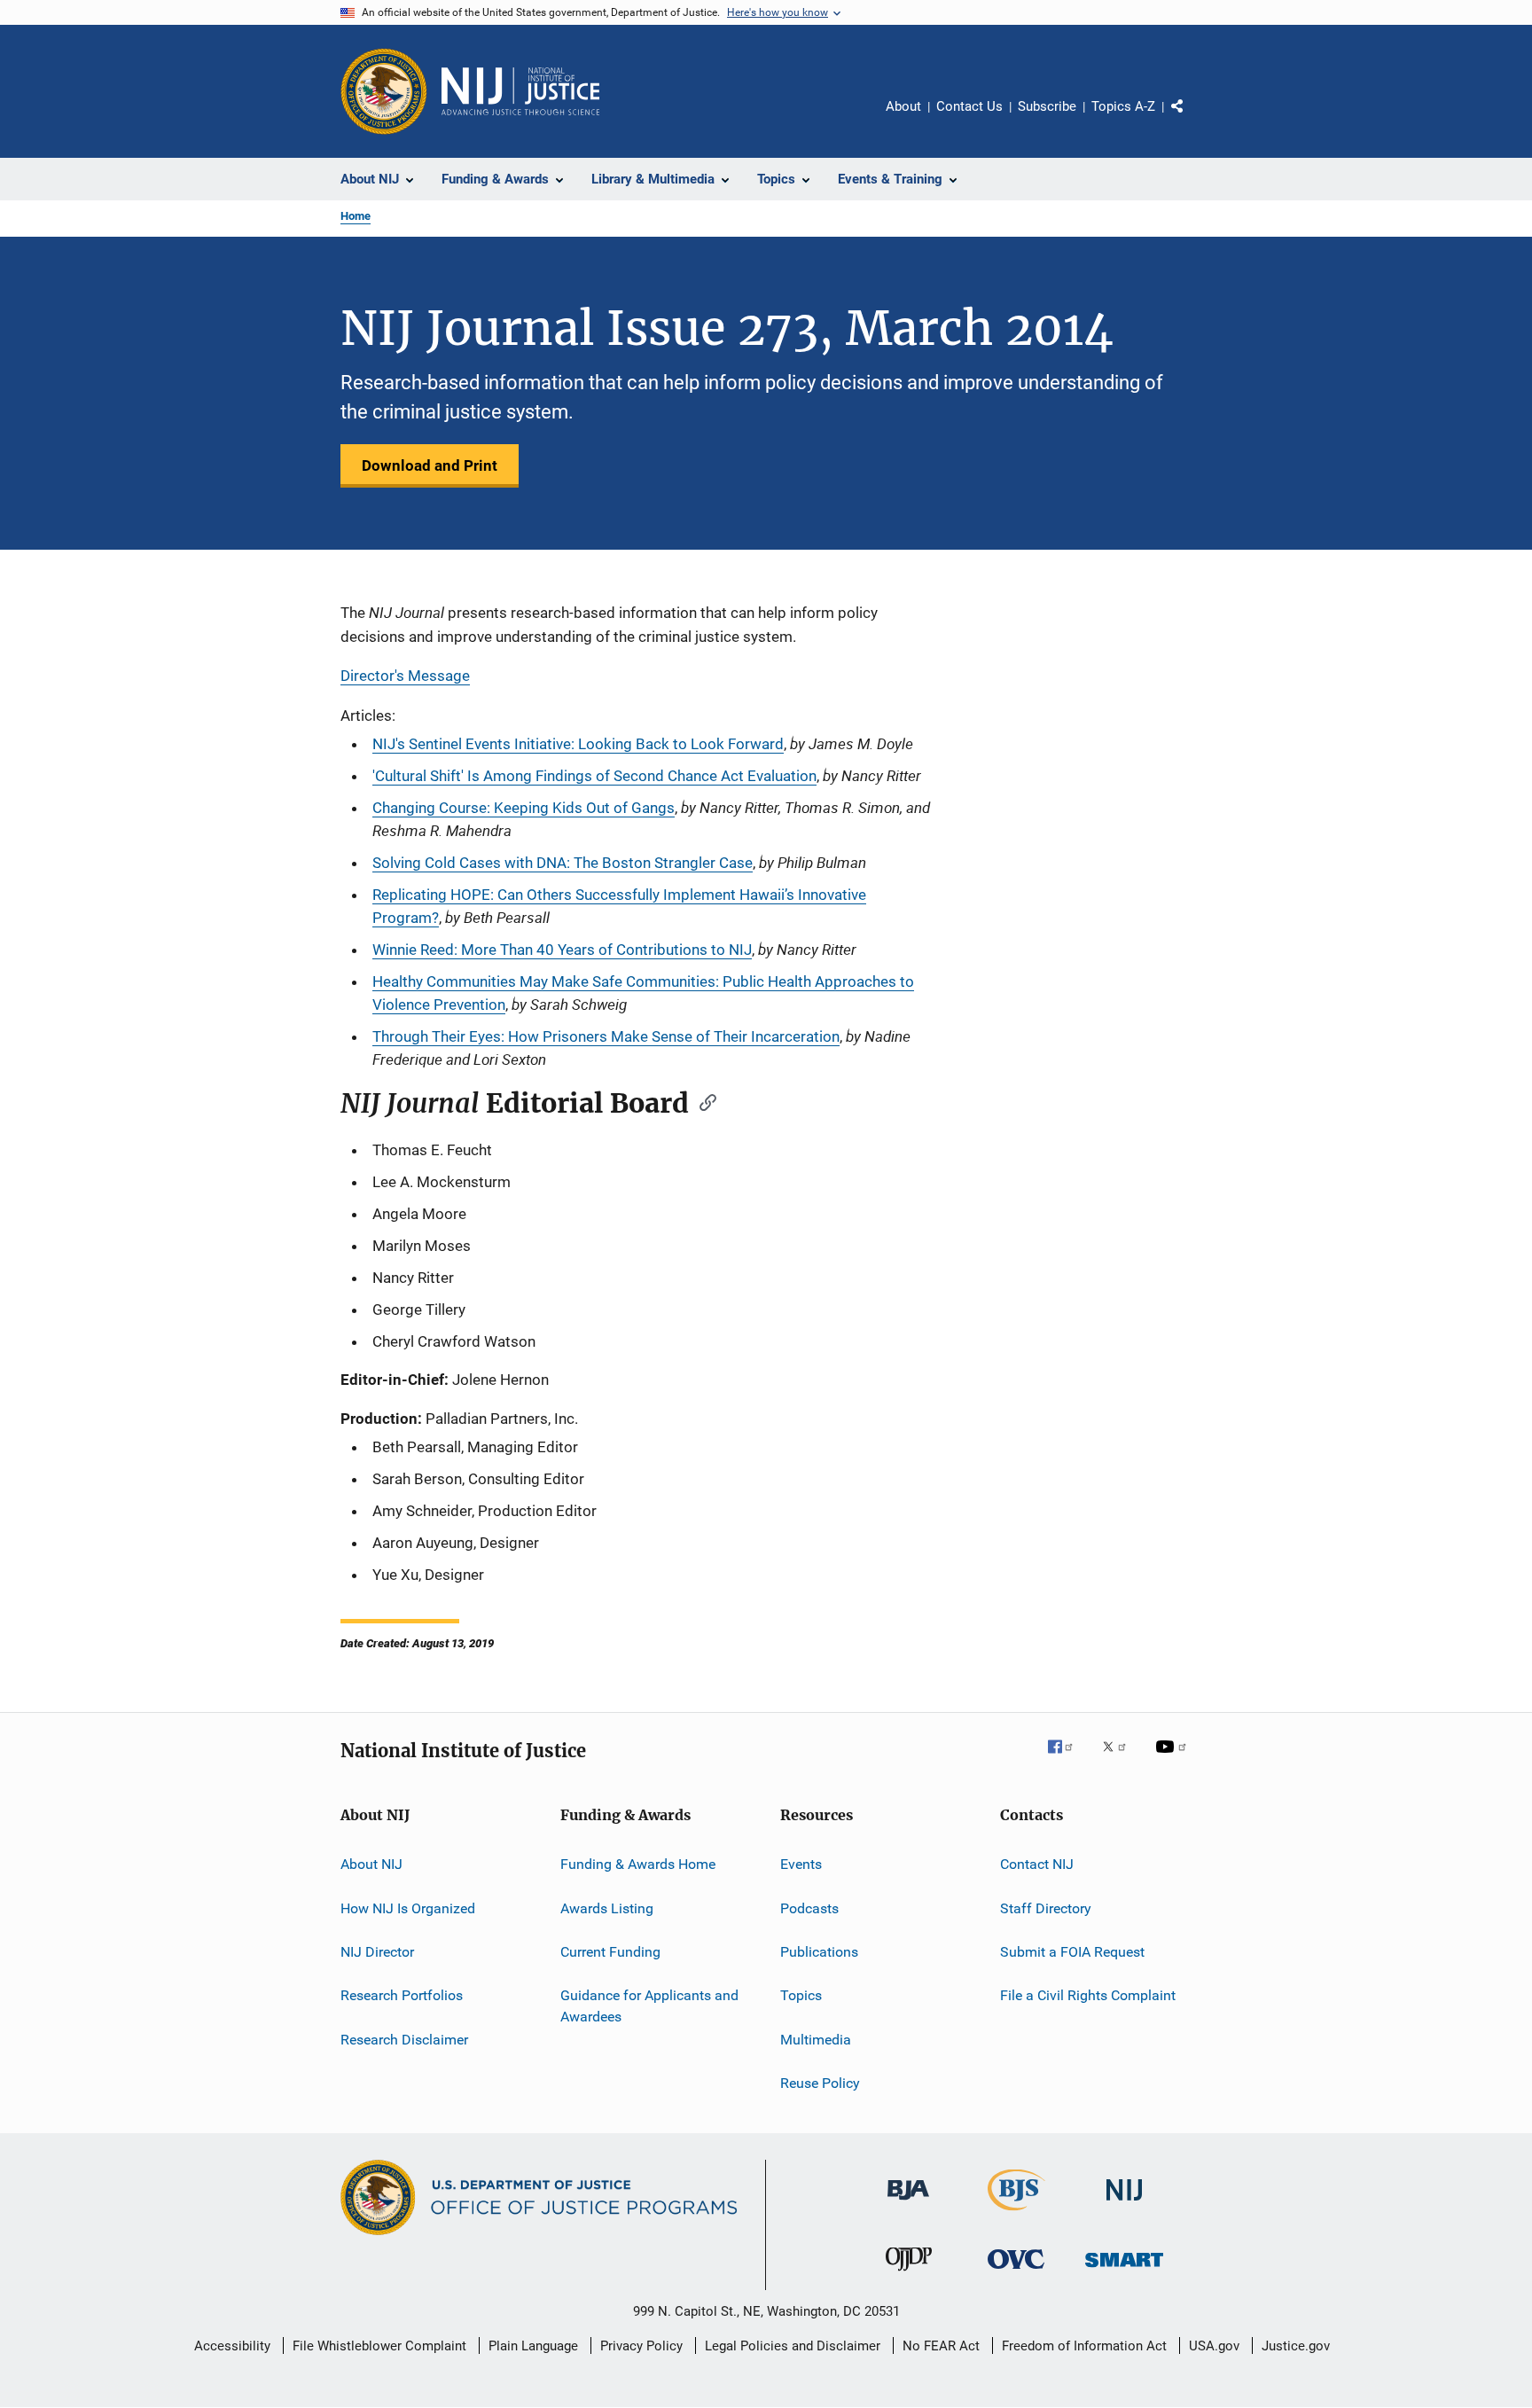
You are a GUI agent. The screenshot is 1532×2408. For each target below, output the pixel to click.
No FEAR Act (941, 2346)
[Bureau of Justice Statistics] (1016, 2214)
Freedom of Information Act (1084, 2346)
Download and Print (430, 465)
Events (801, 1864)
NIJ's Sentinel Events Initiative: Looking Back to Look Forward (578, 744)
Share (1192, 119)
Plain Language (533, 2346)
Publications (819, 1952)
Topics (801, 1995)
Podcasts (809, 1908)
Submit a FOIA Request (1072, 1952)
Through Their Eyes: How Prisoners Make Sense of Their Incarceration (606, 1036)
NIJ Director (377, 1952)
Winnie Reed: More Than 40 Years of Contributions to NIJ (562, 950)
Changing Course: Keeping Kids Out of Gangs (524, 808)
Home (356, 216)
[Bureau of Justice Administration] (908, 2203)
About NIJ (371, 1864)
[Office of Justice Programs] (384, 91)
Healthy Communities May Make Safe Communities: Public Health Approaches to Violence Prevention (643, 993)
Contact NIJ (1037, 1864)
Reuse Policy (820, 2083)
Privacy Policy (641, 2346)
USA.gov (1214, 2346)
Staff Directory (1046, 1908)
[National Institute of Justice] (1124, 2204)
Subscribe (1047, 106)
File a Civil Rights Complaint (1088, 1995)
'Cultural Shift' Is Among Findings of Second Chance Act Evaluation (594, 776)
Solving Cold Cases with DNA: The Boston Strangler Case (563, 863)
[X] (1121, 1759)
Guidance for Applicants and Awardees (649, 2006)
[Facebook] (1067, 1759)
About (903, 106)
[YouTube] (1174, 1759)
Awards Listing (607, 1908)
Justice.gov (1296, 2346)
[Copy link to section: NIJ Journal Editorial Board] (702, 1101)
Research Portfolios (402, 1995)
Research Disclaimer (404, 2039)
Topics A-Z (1123, 106)
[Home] (520, 91)
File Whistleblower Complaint (379, 2346)
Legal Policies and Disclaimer (793, 2346)
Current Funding (610, 1952)
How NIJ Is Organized (408, 1908)
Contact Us (969, 106)
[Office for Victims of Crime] (1016, 2272)
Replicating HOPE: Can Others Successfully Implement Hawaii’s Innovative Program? (619, 906)
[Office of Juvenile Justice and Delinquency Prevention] (909, 2274)
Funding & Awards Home (638, 1864)
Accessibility (232, 2346)
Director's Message (405, 676)
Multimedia (816, 2039)
